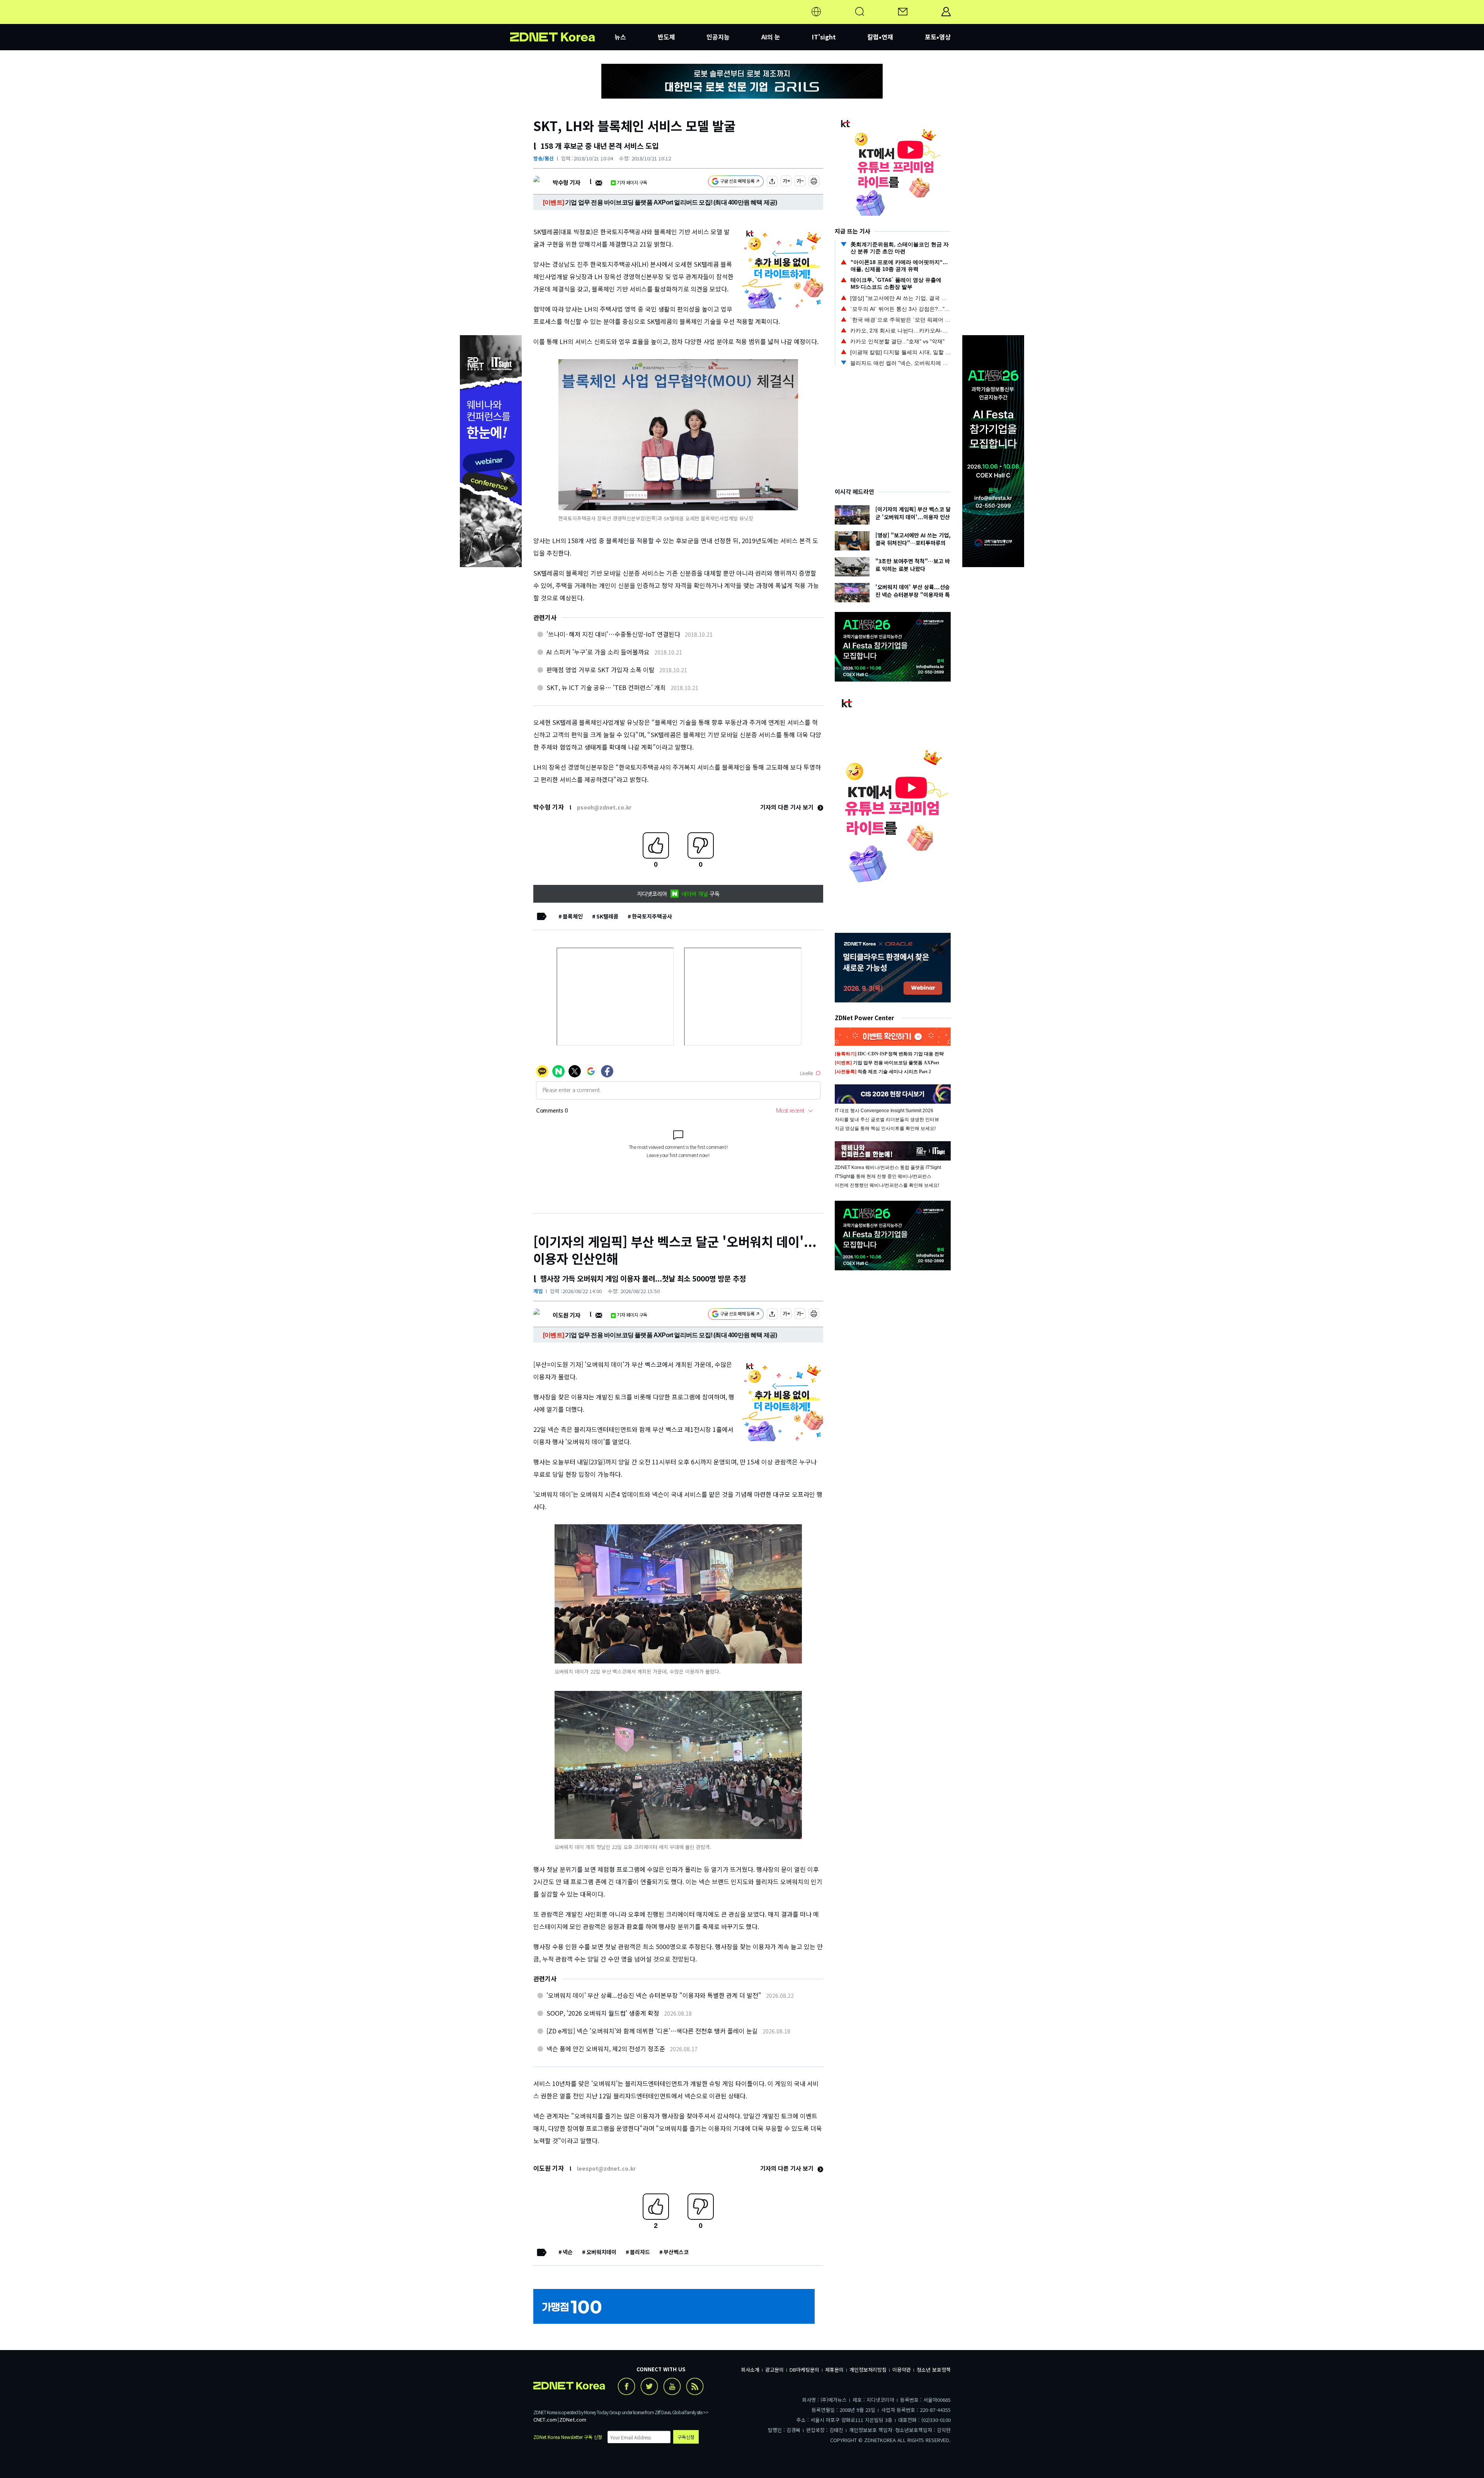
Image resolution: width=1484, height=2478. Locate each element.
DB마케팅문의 (804, 2370)
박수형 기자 (566, 182)
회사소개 (750, 2370)
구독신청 (686, 2437)
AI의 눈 (771, 37)
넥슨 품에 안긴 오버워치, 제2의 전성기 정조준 (606, 2049)
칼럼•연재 (880, 37)
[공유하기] (772, 182)
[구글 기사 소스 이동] (736, 182)
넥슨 (568, 2252)
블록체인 (573, 916)
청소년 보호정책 (934, 2370)
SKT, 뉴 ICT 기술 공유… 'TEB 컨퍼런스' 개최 (606, 687)
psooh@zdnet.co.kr (604, 807)
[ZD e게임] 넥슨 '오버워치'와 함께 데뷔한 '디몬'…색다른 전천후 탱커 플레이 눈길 (652, 2031)
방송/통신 (544, 158)
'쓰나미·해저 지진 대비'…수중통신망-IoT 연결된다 (613, 634)
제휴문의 (834, 2370)
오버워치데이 (601, 2252)
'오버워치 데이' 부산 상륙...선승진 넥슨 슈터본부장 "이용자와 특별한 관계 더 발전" (654, 1995)
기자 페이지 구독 (632, 182)
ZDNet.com (573, 2419)
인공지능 (718, 37)
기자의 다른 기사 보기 (788, 807)
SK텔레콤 (607, 916)
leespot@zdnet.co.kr (606, 2168)
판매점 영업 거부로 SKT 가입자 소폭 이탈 (601, 670)
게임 (538, 1291)
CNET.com (545, 2419)
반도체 (666, 37)
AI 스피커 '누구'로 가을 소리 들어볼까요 (598, 652)
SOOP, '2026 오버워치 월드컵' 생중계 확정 (603, 2013)
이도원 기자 (566, 1315)
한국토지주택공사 (652, 916)
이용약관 (902, 2370)
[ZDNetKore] (562, 21)
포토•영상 (938, 37)
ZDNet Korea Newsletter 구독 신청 (568, 2437)
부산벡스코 (676, 2252)
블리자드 (640, 2252)
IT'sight (824, 37)
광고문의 (774, 2370)
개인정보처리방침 (868, 2370)
